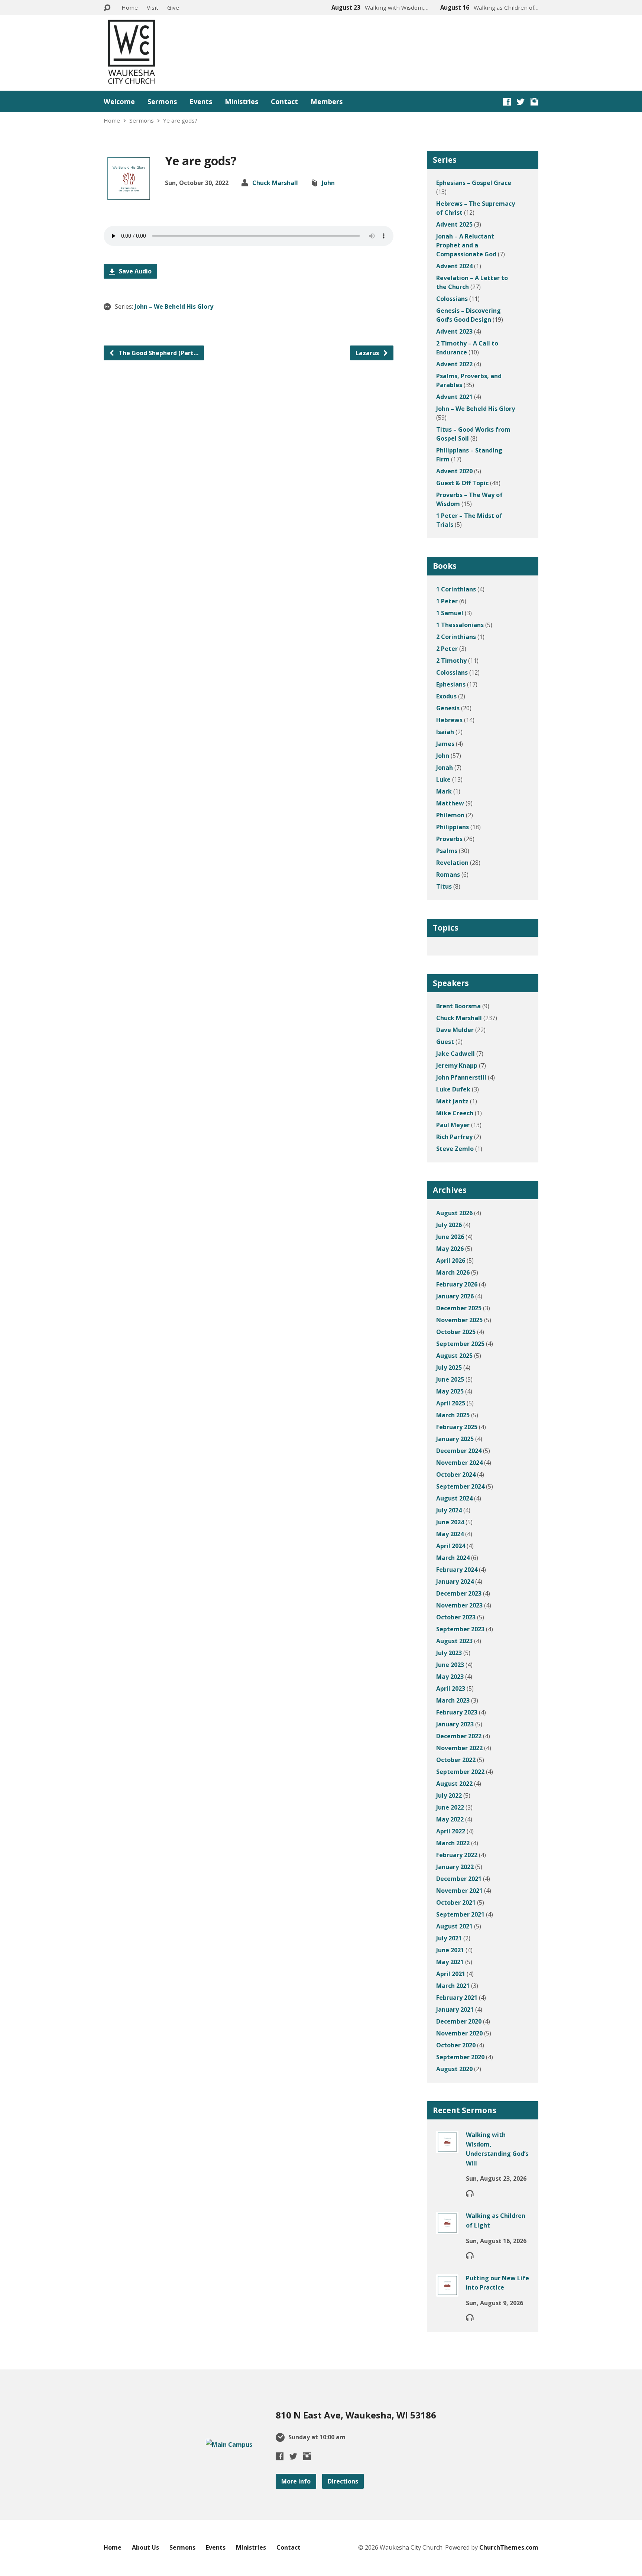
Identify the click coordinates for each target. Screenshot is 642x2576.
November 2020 (459, 2033)
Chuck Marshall (275, 183)
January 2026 (455, 1296)
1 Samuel (450, 613)
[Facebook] (507, 102)
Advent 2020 (454, 471)
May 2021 (450, 1962)
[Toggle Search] (107, 8)
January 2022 (455, 1867)
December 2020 (459, 2021)
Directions (343, 2481)
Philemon (450, 815)
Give (173, 7)
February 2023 (457, 1712)
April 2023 (451, 1688)
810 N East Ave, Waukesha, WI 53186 (356, 2415)
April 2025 (451, 1403)
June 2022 (450, 1807)
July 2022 (449, 1795)
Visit (153, 7)
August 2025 (454, 1356)
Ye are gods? (180, 120)
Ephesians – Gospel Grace (474, 183)
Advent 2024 (454, 266)
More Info (296, 2481)
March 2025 (453, 1415)
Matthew (450, 803)
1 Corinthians (456, 589)
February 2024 (457, 1570)
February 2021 (457, 1998)
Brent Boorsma (458, 1006)
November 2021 (459, 1891)
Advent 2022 (454, 364)
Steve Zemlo (455, 1149)
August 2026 (454, 1213)
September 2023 (460, 1629)
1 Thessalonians (460, 625)
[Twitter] (521, 102)
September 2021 (460, 1914)
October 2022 (456, 1760)
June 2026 (450, 1237)
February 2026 (457, 1284)
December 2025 (459, 1308)
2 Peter (447, 649)
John (328, 183)
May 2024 (450, 1534)
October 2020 (456, 2045)
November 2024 (459, 1463)
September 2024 (460, 1486)
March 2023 (453, 1700)
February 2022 (457, 1855)
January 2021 (455, 2009)
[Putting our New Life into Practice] (447, 2291)
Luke (443, 779)
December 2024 (459, 1451)
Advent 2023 (454, 331)
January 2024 (455, 1581)
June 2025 (450, 1379)
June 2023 (450, 1665)
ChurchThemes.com (509, 2547)
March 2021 (453, 1986)
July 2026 (449, 1225)
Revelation (452, 863)
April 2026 (451, 1261)
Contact (284, 101)
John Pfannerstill (461, 1077)
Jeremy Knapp (457, 1065)
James (445, 744)
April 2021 (451, 1974)
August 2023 (454, 1641)
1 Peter (447, 601)
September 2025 (460, 1344)
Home (130, 7)
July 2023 (449, 1653)
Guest (445, 1042)
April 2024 (451, 1546)
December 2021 (459, 1879)
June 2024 (450, 1522)
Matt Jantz (452, 1101)
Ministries (241, 101)
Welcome (119, 101)
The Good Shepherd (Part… (158, 353)
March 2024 (453, 1558)
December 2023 (459, 1593)
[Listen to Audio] (470, 2193)
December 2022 (459, 1736)
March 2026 (453, 1272)
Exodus (446, 696)
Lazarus (368, 353)
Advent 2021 (454, 397)
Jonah (445, 768)
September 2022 (460, 1772)
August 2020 (454, 2069)
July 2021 (449, 1938)
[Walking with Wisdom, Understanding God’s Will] (447, 2148)
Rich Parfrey (454, 1137)
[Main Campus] (229, 2444)
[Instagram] (534, 102)
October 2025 (456, 1332)
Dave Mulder (455, 1030)
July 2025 (449, 1368)
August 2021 (454, 1926)
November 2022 (459, 1748)
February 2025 (457, 1427)
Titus (444, 886)
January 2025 (455, 1439)
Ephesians (451, 684)
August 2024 (454, 1498)
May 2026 (450, 1249)
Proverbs (449, 839)
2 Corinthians (456, 637)
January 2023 (455, 1724)
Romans (448, 875)
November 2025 (459, 1320)
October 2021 (456, 1902)
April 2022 (451, 1831)
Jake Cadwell (455, 1054)
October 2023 (456, 1617)
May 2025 (450, 1391)
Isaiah (445, 732)
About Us (145, 2547)
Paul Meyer (453, 1125)
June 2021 (450, 1950)
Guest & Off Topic (462, 483)
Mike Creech (455, 1113)
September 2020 (460, 2057)
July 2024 (449, 1510)
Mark (444, 791)
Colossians (452, 299)
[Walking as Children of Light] (447, 2229)
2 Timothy (451, 661)
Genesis (448, 708)
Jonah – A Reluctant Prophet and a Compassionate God (466, 245)
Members (327, 101)
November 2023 (459, 1605)
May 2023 (450, 1677)
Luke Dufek (453, 1089)
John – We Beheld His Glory (174, 306)
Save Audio (134, 271)
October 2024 (456, 1474)
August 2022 (454, 1784)
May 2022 (450, 1819)
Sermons (162, 101)
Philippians (453, 827)
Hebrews (449, 720)
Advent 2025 (454, 224)
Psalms (447, 851)
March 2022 (453, 1843)
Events (201, 101)
